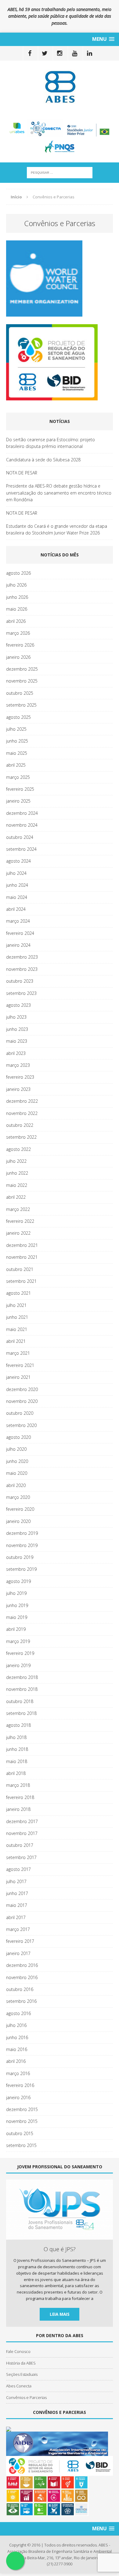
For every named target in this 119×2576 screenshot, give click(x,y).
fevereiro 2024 (20, 933)
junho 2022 (17, 1173)
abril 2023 (16, 1053)
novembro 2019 (22, 1545)
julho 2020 (16, 1449)
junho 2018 (17, 1749)
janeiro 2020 (18, 1521)
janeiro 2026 (18, 657)
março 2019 (18, 1641)
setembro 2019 (21, 1569)
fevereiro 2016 (20, 2085)
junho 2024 (17, 885)
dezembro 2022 (22, 1101)
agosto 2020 (18, 1437)
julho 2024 (16, 873)
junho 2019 (17, 1605)
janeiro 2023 (18, 1089)
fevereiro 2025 (20, 789)
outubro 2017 (20, 1845)
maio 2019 (17, 1617)
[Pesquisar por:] (60, 172)
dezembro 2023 (22, 957)
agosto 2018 (18, 1725)
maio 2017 (17, 1905)
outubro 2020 (20, 1413)
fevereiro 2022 (20, 1221)
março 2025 (18, 777)
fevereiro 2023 (20, 1077)
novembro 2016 (22, 1977)
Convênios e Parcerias (26, 2397)
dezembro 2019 (22, 1533)
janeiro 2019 (18, 1665)
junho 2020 (17, 1461)
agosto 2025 (18, 717)
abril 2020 (16, 1485)
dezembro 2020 (22, 1389)
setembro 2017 (21, 1857)
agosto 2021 (18, 1293)
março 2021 (18, 1353)
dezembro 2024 (22, 813)
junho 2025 (17, 741)
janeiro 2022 (18, 1233)
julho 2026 (16, 585)
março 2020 (18, 1497)
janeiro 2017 (18, 1953)
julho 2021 (16, 1305)
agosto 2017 (18, 1869)
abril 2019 (16, 1629)
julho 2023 (16, 1017)
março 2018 (18, 1785)
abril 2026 (16, 621)
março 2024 (18, 921)
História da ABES (21, 2363)
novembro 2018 (22, 1689)
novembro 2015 (22, 2121)
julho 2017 (16, 1881)
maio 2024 (17, 897)
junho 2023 (17, 1029)
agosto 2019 (18, 1581)
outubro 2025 (20, 693)
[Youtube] (75, 53)
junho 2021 (17, 1317)
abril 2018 (16, 1773)
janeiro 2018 (18, 1809)
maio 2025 (17, 753)
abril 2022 (16, 1197)
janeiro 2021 (18, 1377)
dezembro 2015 (22, 2109)
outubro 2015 (20, 2133)
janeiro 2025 (18, 801)
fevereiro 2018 (20, 1797)
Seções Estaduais (22, 2374)
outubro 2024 (20, 837)
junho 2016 (17, 2037)
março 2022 (18, 1209)
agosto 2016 (18, 2013)
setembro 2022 (21, 1137)
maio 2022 (17, 1185)
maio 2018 (17, 1761)
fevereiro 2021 (20, 1365)
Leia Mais (60, 2314)
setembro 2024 (21, 849)
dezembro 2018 (22, 1677)
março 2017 (18, 1929)
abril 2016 (16, 2061)
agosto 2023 (18, 1005)
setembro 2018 (21, 1713)
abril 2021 (16, 1341)
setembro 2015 (21, 2145)
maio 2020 (17, 1473)
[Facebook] (30, 53)
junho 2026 (17, 597)
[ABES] (60, 87)
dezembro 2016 (22, 1965)
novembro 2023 (22, 969)
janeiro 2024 (18, 945)
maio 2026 (17, 609)
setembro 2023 (21, 993)
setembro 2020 (21, 1425)
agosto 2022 (18, 1149)
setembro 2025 (21, 705)
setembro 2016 (21, 2001)
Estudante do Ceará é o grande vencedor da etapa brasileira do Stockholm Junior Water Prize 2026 (57, 529)
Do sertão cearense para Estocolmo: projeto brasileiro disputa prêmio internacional (50, 443)
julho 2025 (16, 729)
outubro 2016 (20, 1989)
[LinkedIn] (90, 53)
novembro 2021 (22, 1257)
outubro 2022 (20, 1125)
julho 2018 (16, 1737)
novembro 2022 (22, 1113)
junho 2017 (17, 1893)
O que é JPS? (60, 2249)
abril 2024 (16, 909)
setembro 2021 (21, 1281)
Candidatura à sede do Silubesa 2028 (43, 460)
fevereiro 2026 (20, 645)
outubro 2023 (20, 981)
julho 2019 (16, 1593)
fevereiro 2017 (20, 1941)
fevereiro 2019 (20, 1653)
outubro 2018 (20, 1701)
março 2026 (18, 633)
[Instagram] (60, 53)
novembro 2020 (22, 1401)
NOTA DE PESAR (22, 473)
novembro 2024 (22, 825)
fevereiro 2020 (20, 1509)
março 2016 (18, 2073)
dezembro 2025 (22, 669)
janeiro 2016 (18, 2097)
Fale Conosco (18, 2351)
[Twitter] (45, 53)
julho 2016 (16, 2025)
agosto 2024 (18, 861)
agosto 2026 (18, 573)
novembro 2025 (22, 681)
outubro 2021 (20, 1269)
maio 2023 (17, 1041)
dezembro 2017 (22, 1821)
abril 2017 (16, 1917)
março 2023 (18, 1065)
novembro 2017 (22, 1833)
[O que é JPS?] (60, 2236)
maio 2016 (17, 2049)
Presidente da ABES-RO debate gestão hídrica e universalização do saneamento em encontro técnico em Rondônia (59, 493)
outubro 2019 (20, 1557)
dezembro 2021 (22, 1245)
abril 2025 (16, 765)
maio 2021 (17, 1329)
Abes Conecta (19, 2386)
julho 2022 (16, 1161)
